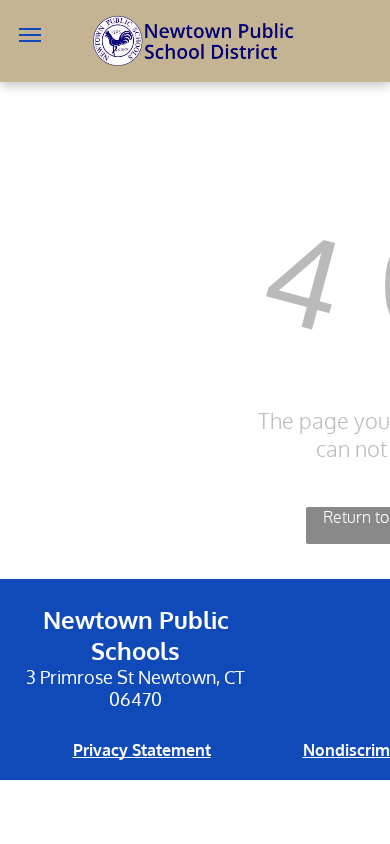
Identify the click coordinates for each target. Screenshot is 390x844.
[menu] (30, 35)
